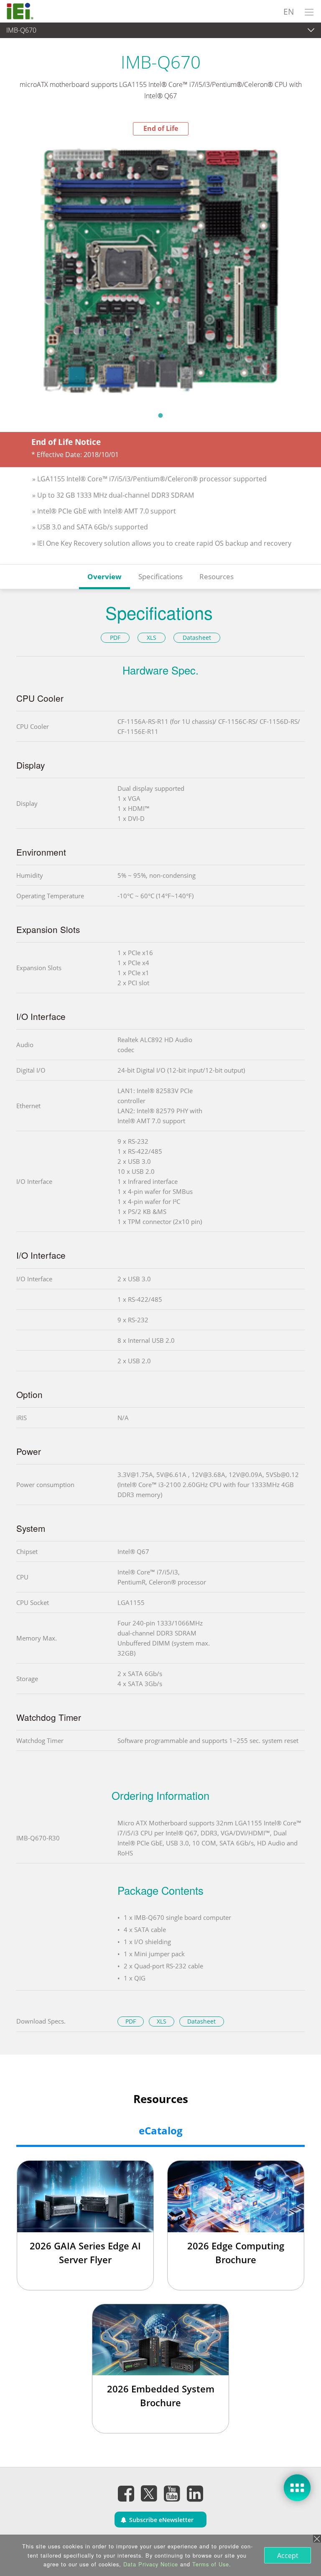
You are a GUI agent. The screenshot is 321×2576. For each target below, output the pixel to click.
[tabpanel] (160, 271)
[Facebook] (126, 2493)
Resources (217, 576)
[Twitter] (149, 2491)
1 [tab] (160, 415)
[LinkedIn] (195, 2493)
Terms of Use (211, 2564)
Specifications (160, 576)
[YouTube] (172, 2493)
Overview (104, 576)
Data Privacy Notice (151, 2564)
